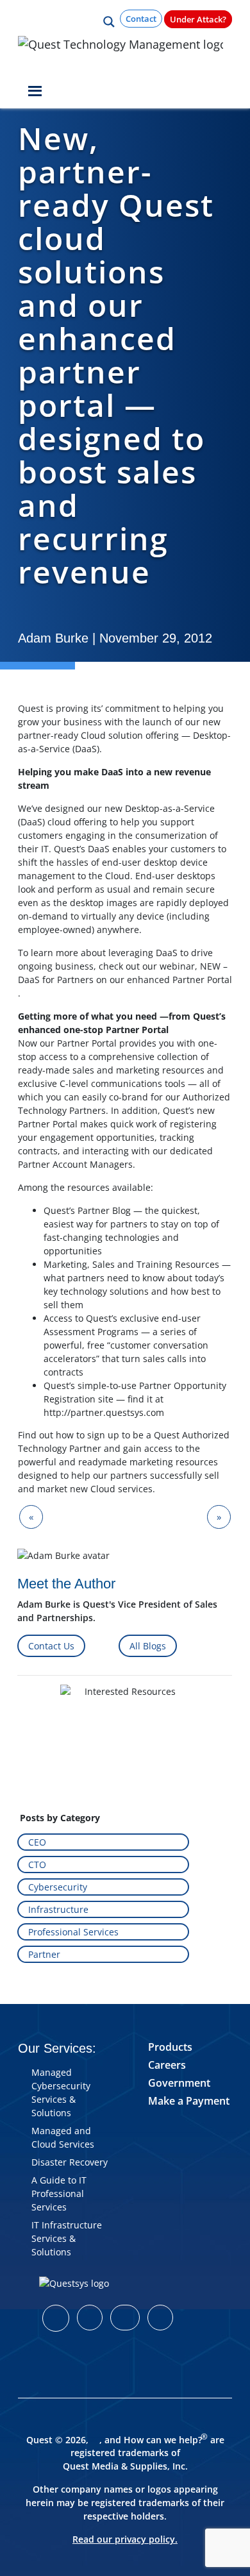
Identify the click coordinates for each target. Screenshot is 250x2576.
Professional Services (73, 1932)
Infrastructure (58, 1909)
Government (179, 2083)
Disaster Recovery (70, 2162)
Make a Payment (189, 2101)
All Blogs (148, 1646)
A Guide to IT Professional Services (59, 2193)
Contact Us (51, 1646)
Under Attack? (198, 19)
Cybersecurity (58, 1887)
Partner (44, 1954)
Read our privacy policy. (125, 2539)
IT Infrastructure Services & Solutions (67, 2238)
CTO (37, 1865)
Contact (141, 19)
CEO (37, 1842)
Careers (167, 2065)
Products (170, 2047)
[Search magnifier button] (109, 22)
